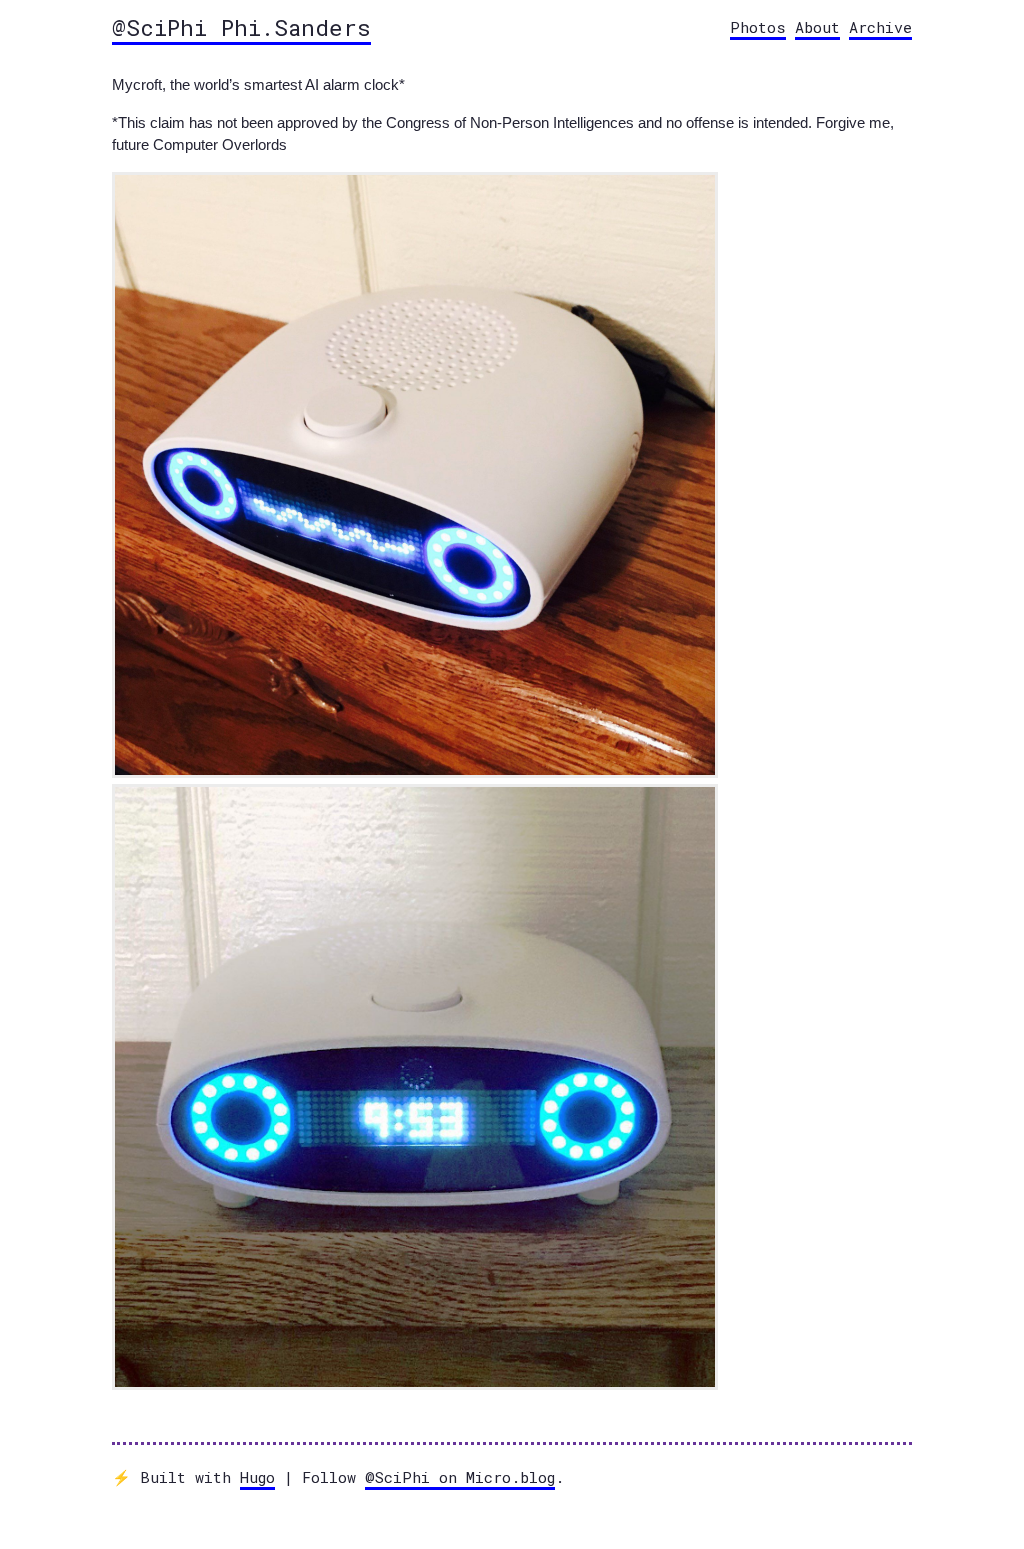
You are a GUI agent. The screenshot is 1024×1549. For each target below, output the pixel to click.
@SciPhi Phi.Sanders (241, 27)
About (817, 27)
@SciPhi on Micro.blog (460, 1477)
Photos (758, 27)
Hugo (257, 1477)
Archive (880, 27)
